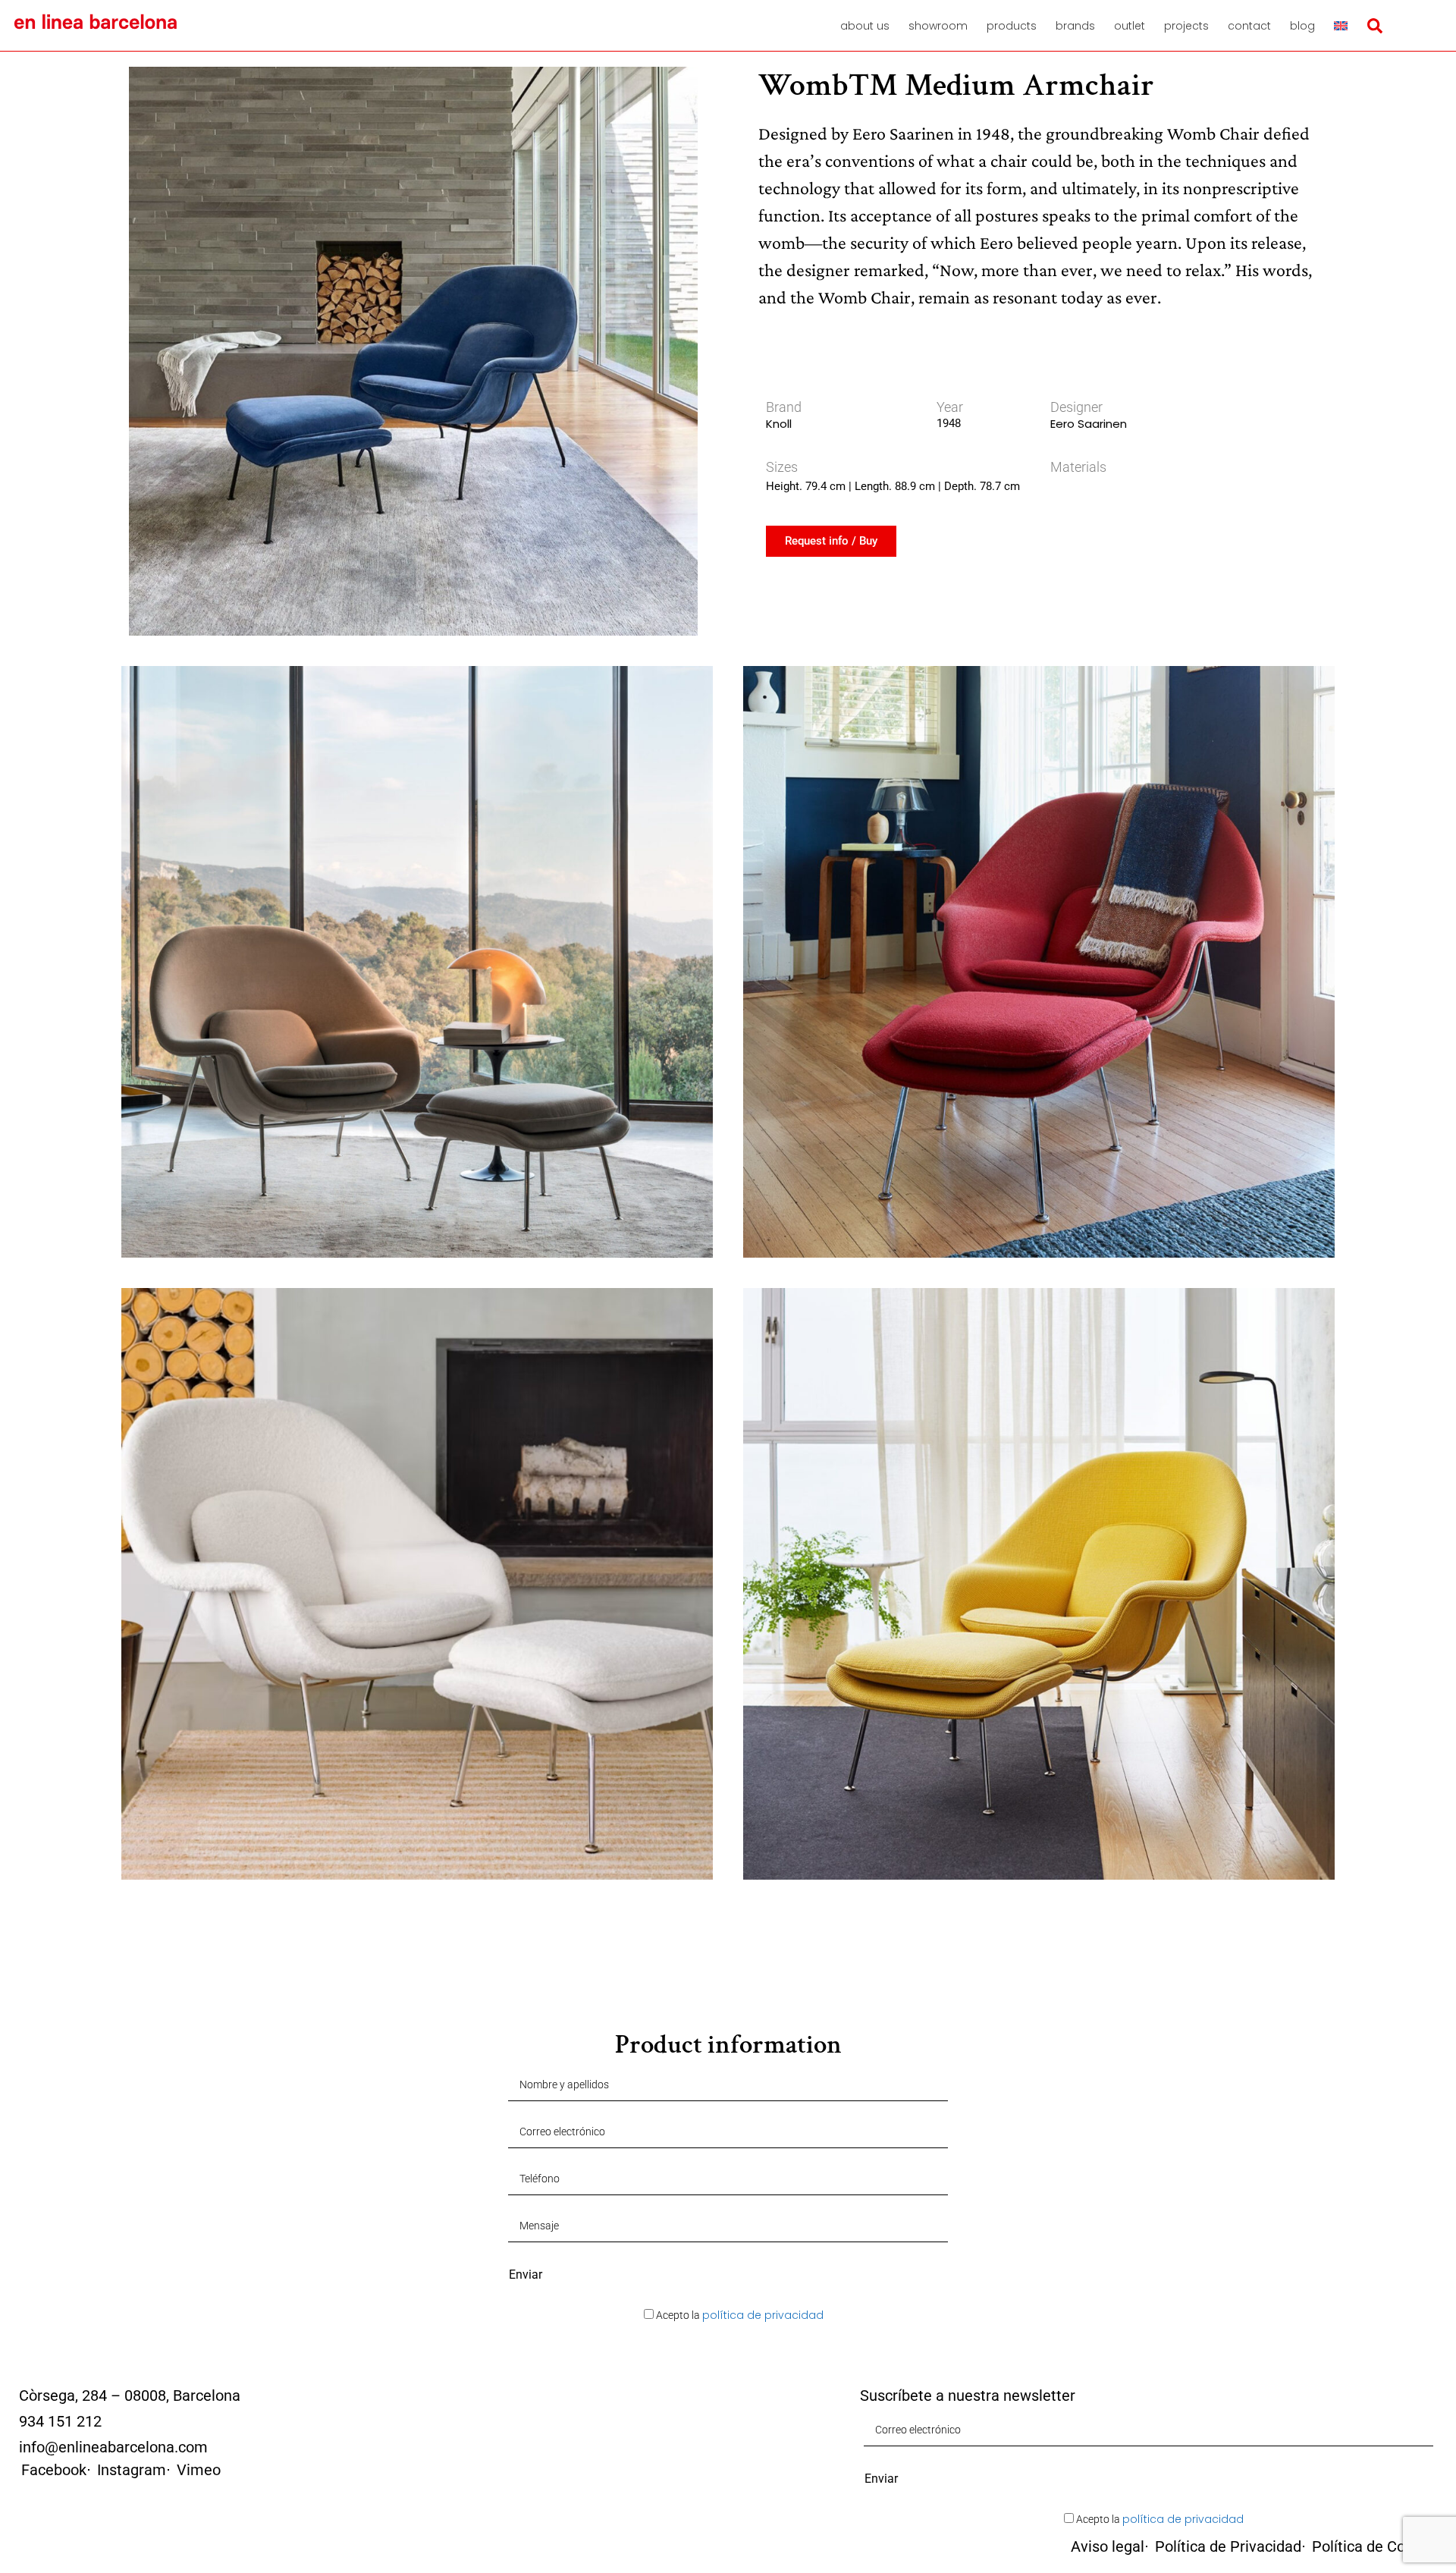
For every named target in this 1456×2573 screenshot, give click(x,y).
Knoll (779, 424)
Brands (1075, 26)
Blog (1302, 26)
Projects (1186, 26)
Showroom (938, 26)
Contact (1249, 26)
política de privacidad (763, 2315)
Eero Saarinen (1089, 424)
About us (865, 26)
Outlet (1130, 26)
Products (1012, 26)
